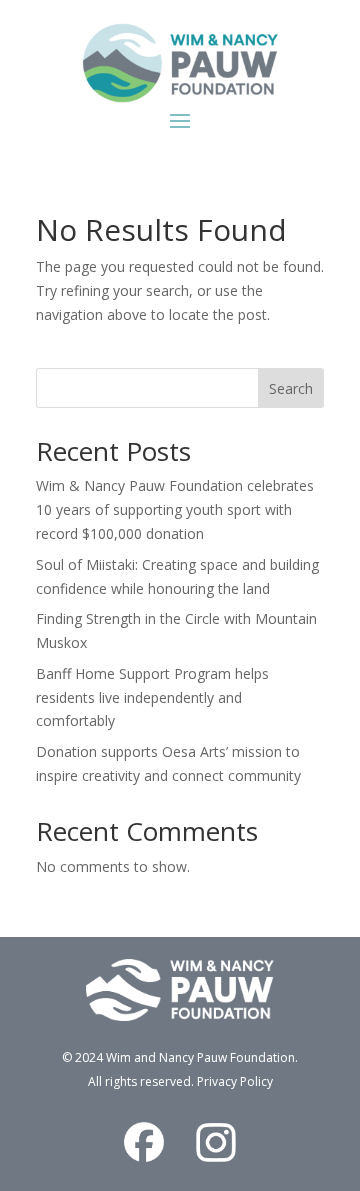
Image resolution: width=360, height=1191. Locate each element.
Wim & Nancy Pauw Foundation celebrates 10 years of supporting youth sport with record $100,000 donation (175, 509)
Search (291, 388)
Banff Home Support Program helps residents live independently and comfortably (152, 697)
